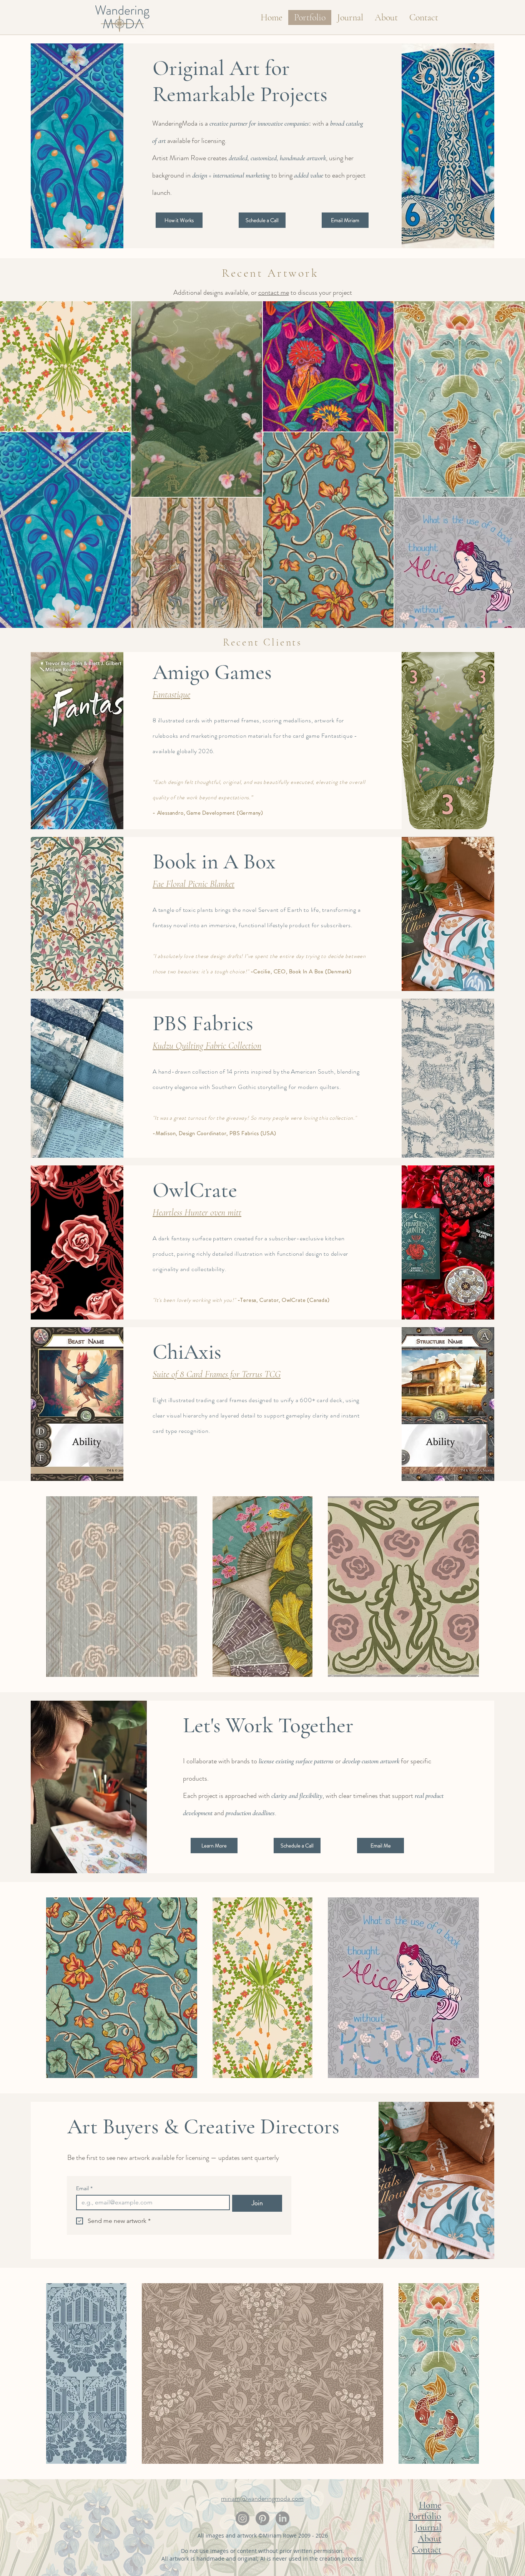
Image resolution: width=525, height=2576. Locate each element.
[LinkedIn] (282, 2518)
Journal (428, 2527)
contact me (274, 292)
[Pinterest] (262, 2518)
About (429, 2539)
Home (430, 2505)
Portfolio (425, 2516)
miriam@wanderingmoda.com (262, 2498)
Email (84, 2188)
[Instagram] (243, 2518)
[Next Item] (512, 465)
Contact (427, 2550)
